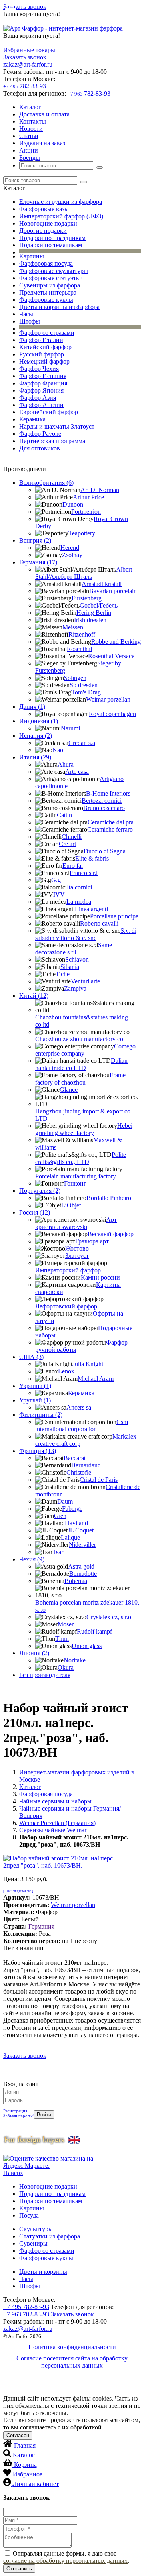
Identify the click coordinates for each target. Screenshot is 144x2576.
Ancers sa (79, 1407)
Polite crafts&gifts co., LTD (81, 1158)
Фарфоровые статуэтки (51, 278)
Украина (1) (35, 1386)
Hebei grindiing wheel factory (84, 1129)
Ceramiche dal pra (111, 822)
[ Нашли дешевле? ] (18, 1891)
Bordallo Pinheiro (109, 1198)
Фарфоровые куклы (46, 300)
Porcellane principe (114, 916)
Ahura (66, 764)
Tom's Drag (86, 692)
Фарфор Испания (43, 376)
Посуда (29, 2215)
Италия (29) (35, 757)
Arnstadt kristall (102, 584)
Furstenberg (87, 598)
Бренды (30, 158)
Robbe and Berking (116, 642)
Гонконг (75, 1183)
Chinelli (72, 837)
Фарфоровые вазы (44, 209)
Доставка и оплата (44, 114)
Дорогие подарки (43, 231)
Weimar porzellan (108, 699)
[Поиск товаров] (100, 167)
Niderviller (82, 1545)
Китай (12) (34, 996)
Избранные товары (29, 50)
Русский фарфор (42, 354)
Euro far (73, 866)
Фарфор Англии (41, 405)
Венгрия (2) (35, 540)
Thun (62, 1639)
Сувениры (33, 2243)
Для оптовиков (40, 448)
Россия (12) (35, 1212)
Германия (41, 1926)
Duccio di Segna (105, 851)
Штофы (30, 321)
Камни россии (100, 1277)
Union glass (87, 1646)
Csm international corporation (82, 1425)
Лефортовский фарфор (66, 1306)
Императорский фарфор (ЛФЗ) (61, 216)
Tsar (58, 1552)
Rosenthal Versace (111, 656)
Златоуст (77, 1256)
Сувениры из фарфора (50, 285)
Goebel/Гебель (99, 605)
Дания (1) (32, 707)
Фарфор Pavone (40, 434)
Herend (70, 548)
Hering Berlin (94, 613)
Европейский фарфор (49, 412)
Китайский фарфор (45, 347)
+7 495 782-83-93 (26, 2307)
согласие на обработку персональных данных (65, 2561)
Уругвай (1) (35, 1400)
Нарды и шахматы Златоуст (57, 426)
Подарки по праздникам (52, 238)
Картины (32, 256)
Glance (69, 1090)
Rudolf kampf (94, 1631)
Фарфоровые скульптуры (54, 271)
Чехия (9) (32, 1559)
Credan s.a (82, 743)
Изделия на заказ (42, 143)
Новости (31, 129)
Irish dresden (90, 620)
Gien (60, 1516)
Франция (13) (38, 1451)
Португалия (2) (40, 1191)
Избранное (28, 2474)
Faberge (72, 1509)
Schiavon (77, 959)
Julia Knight (88, 1364)
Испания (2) (36, 736)
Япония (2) (34, 1653)
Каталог (30, 107)
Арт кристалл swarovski (76, 1223)
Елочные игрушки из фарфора (61, 202)
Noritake (75, 1660)
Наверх (13, 2173)
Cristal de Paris (99, 1480)
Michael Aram (96, 1379)
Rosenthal (79, 649)
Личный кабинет (36, 2484)
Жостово (77, 1248)
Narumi (70, 728)
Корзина (25, 2465)
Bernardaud (86, 1465)
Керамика (32, 419)
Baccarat (75, 1458)
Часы (26, 314)
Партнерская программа (52, 441)
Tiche (63, 974)
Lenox (66, 1371)
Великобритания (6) (46, 483)
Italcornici (79, 887)
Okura (66, 1667)
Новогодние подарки (48, 223)
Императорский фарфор (68, 1270)
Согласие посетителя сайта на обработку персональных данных (72, 2362)
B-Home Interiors (108, 793)
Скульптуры (36, 2229)
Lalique (70, 1537)
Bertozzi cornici (102, 801)
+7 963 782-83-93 (26, 2314)
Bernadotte (83, 1574)
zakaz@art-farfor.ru (28, 64)
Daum (65, 1501)
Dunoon (73, 504)
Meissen (73, 627)
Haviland (76, 1523)
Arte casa (77, 772)
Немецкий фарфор (44, 361)
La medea (79, 902)
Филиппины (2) (41, 1415)
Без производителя (45, 1675)
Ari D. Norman (100, 490)
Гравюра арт (92, 1241)
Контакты (33, 121)
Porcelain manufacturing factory (76, 1176)
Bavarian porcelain (113, 591)
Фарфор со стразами (47, 333)
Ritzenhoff (82, 634)
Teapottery (82, 533)
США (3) (31, 1357)
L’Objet (71, 1205)
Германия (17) (38, 562)
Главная (25, 2445)
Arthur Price (88, 497)
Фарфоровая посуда (46, 264)
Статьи (29, 136)
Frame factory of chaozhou (80, 1079)
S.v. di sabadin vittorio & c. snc (86, 934)
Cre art (67, 844)
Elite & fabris (92, 858)
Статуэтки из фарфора (50, 2236)
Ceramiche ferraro (110, 829)
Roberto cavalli (99, 923)
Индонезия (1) (39, 721)
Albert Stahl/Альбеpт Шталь (84, 573)
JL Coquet (81, 1530)
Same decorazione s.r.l (74, 949)
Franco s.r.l (84, 873)
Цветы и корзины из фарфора (59, 307)
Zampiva (75, 988)
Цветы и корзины (43, 2272)
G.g (56, 880)
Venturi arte (85, 981)
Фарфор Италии (41, 340)
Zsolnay (72, 555)
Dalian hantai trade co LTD (81, 1064)
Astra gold (81, 1566)
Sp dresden (84, 685)
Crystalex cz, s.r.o (109, 1617)
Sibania (70, 967)
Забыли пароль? (18, 2116)
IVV (59, 894)
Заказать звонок (25, 7)
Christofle (79, 1472)
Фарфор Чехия (39, 369)
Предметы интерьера (48, 292)
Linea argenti (91, 909)
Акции (29, 150)
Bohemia (76, 1581)
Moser (66, 1624)
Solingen (75, 678)
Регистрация (15, 2111)
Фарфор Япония (41, 390)
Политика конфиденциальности (72, 2347)
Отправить (19, 2569)
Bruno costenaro (104, 808)
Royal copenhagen (112, 714)
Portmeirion (86, 512)
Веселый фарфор (111, 1234)
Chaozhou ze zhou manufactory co (79, 1039)
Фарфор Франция (43, 383)
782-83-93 (25, 86)
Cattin (64, 815)
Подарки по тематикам (51, 245)
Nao (58, 750)
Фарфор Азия (38, 398)
